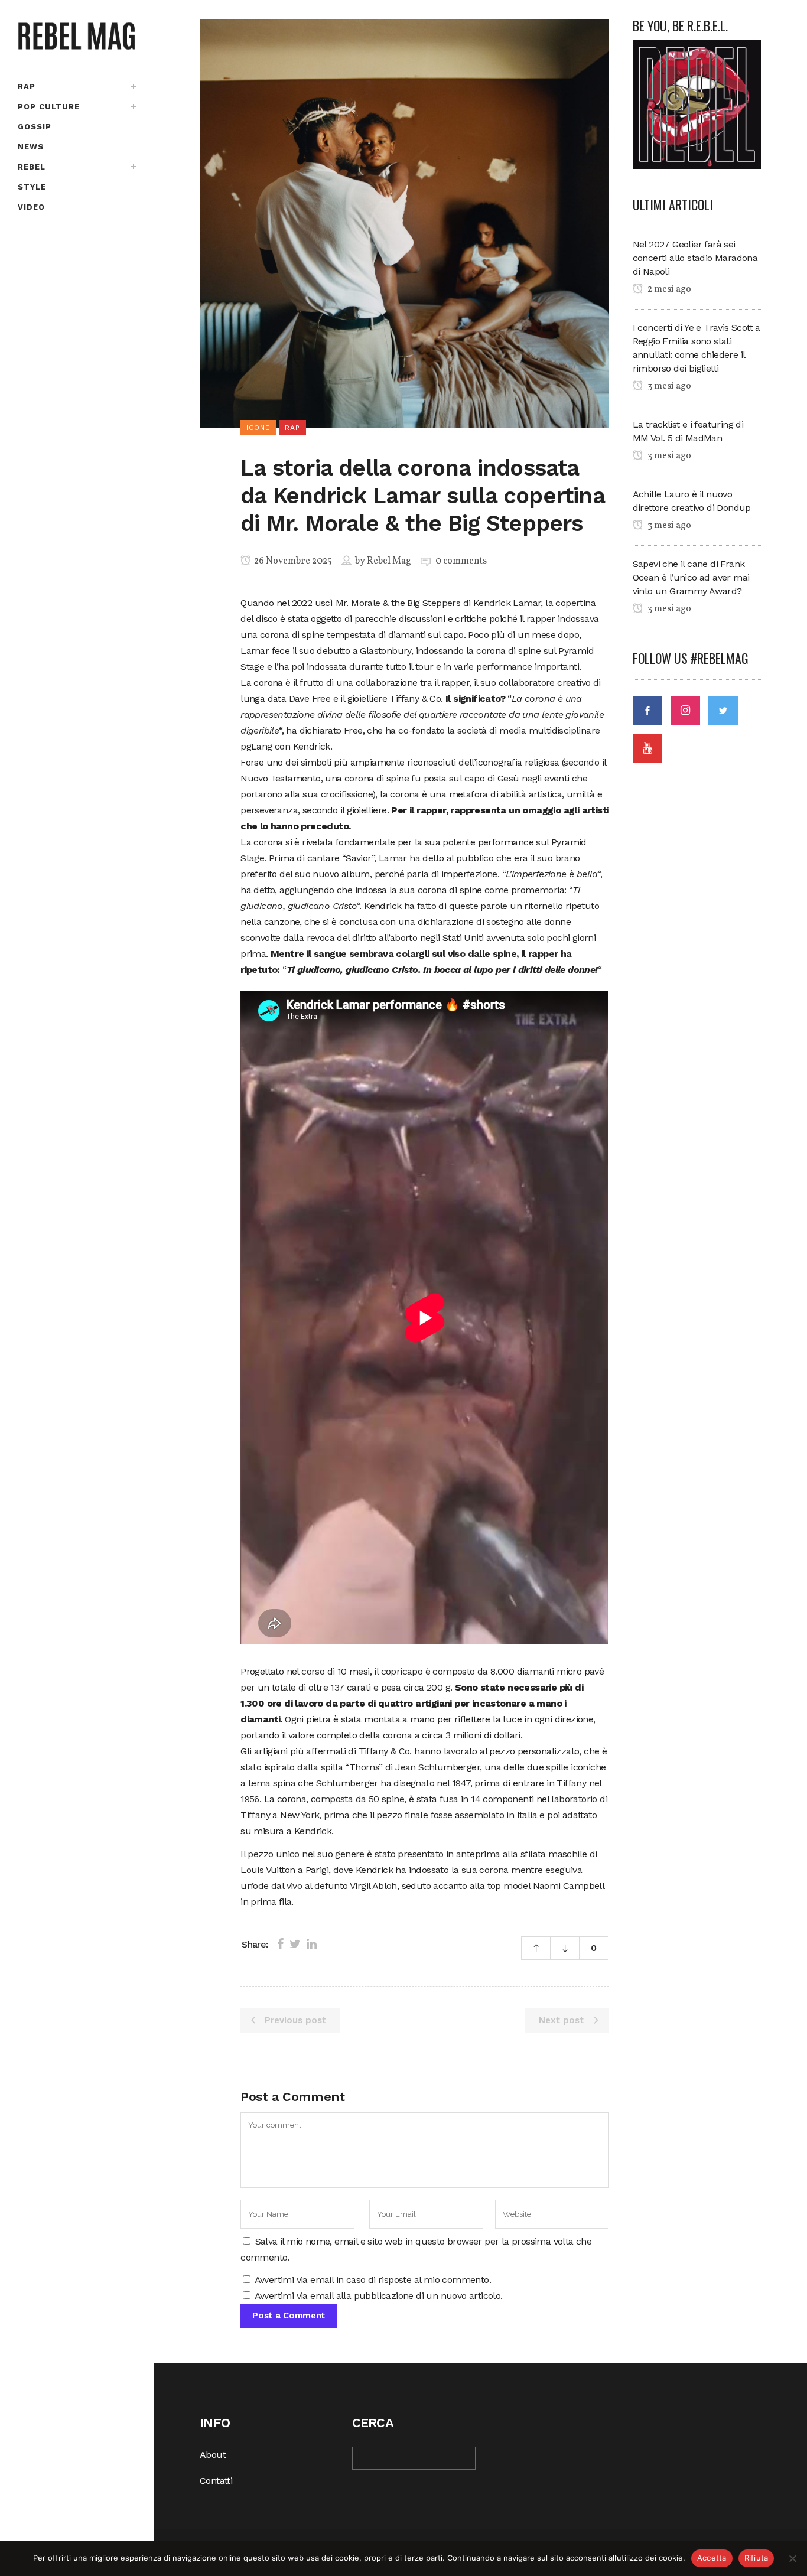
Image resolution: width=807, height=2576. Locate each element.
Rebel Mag (389, 561)
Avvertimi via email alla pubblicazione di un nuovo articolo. (379, 2296)
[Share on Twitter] (295, 1944)
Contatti (216, 2481)
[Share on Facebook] (280, 1944)
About (213, 2455)
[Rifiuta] (792, 2558)
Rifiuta (756, 2558)
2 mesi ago (668, 289)
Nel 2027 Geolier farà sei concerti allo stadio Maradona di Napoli (695, 258)
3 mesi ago (668, 386)
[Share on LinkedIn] (312, 1944)
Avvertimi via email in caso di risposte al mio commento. (373, 2280)
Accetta (712, 2558)
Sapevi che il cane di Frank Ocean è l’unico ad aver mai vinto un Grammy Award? (691, 577)
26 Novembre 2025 (292, 561)
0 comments (461, 561)
